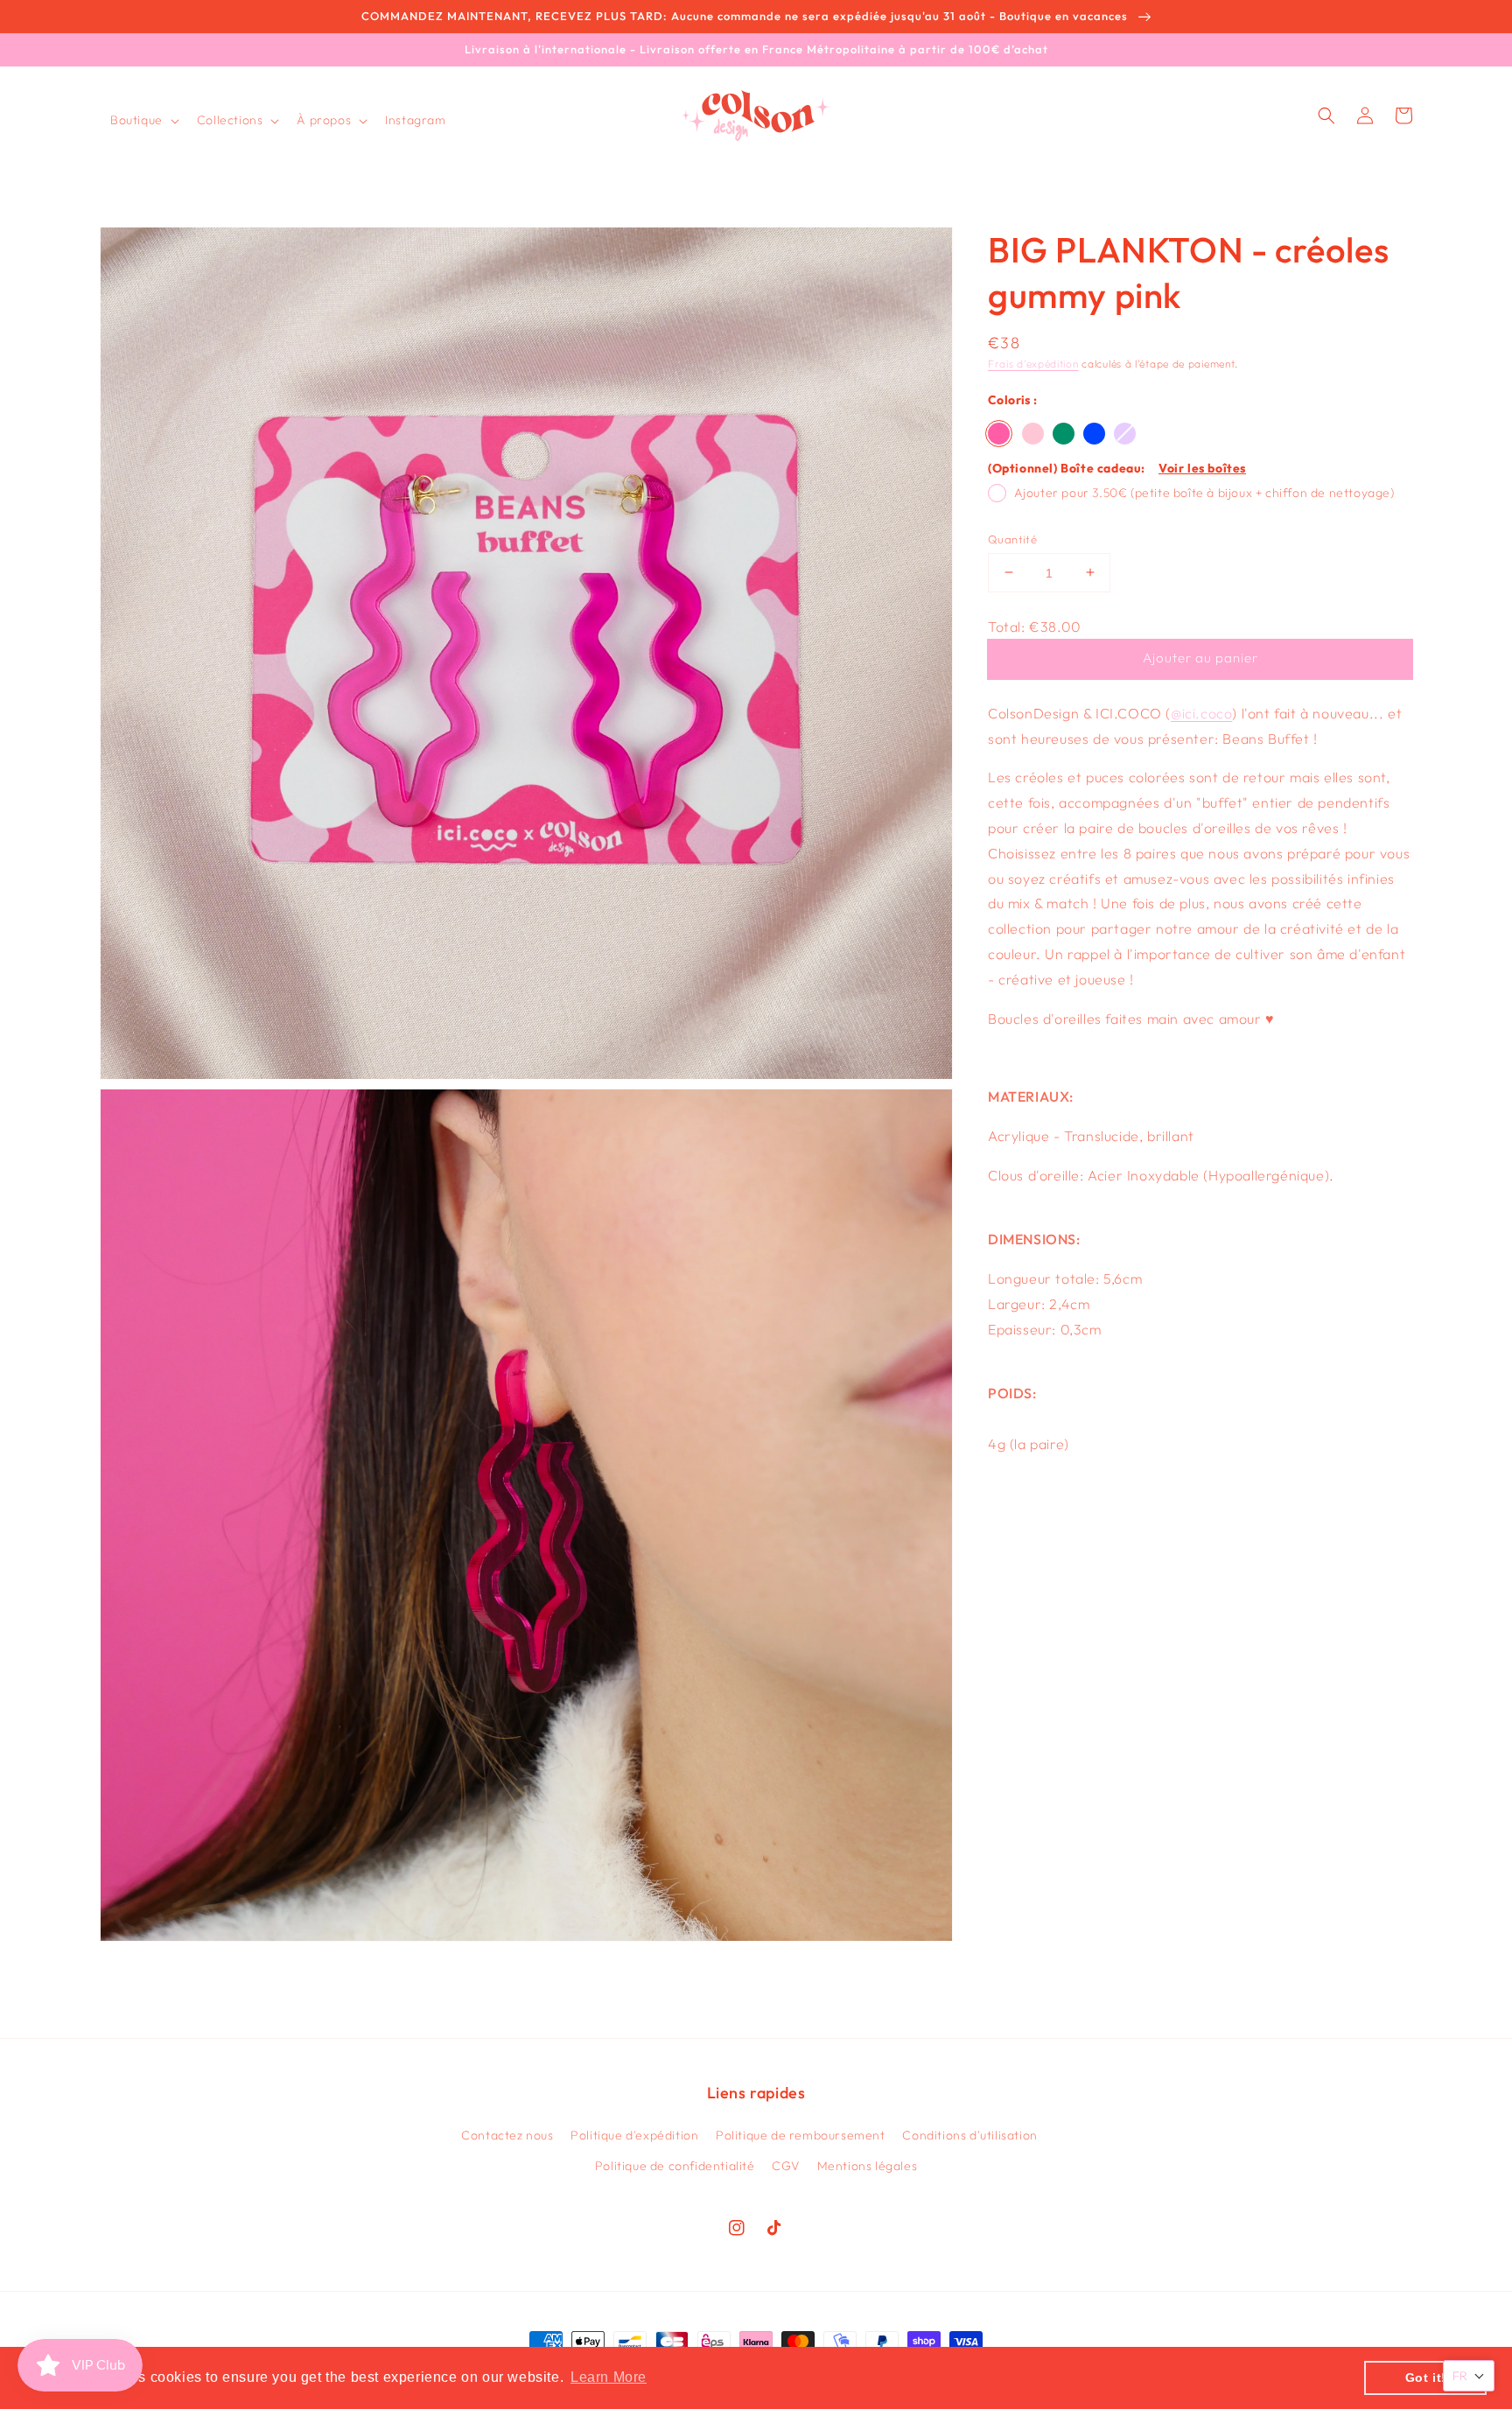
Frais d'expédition (1033, 364)
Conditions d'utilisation (969, 2135)
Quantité (1012, 538)
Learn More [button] (609, 2377)
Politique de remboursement (801, 2135)
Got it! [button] (1426, 2377)
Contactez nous (507, 2135)
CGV (786, 2166)
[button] (143, 120)
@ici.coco (1201, 712)
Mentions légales (868, 2166)
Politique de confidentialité (675, 2166)
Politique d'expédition (634, 2135)
